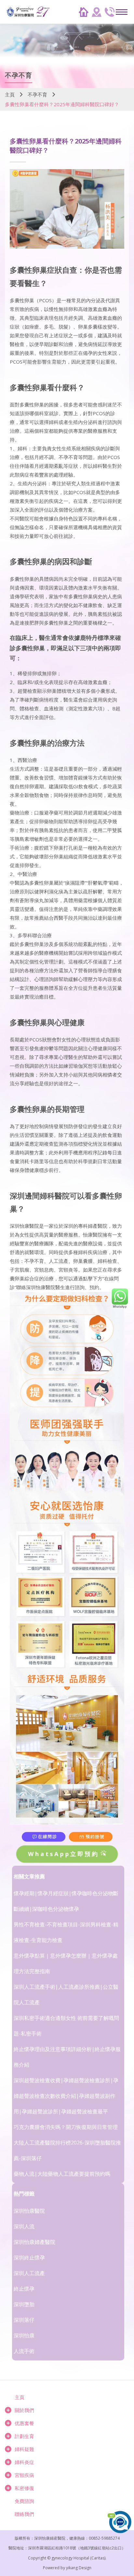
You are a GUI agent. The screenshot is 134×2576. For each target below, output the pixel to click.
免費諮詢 (24, 2501)
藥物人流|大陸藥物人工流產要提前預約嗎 (62, 2174)
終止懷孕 (24, 2289)
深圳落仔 (24, 2320)
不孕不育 (37, 94)
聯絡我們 (24, 2514)
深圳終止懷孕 (29, 2258)
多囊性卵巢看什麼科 (43, 387)
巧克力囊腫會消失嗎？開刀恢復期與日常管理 (66, 2127)
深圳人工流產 (29, 2273)
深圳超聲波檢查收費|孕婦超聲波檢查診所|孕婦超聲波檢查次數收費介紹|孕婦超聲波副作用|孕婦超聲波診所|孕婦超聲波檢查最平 (66, 2096)
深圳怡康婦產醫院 (34, 2242)
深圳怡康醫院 (29, 2211)
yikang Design (79, 2568)
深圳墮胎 (24, 2304)
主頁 (10, 94)
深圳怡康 (24, 2335)
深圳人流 (24, 2226)
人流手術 (24, 2351)
